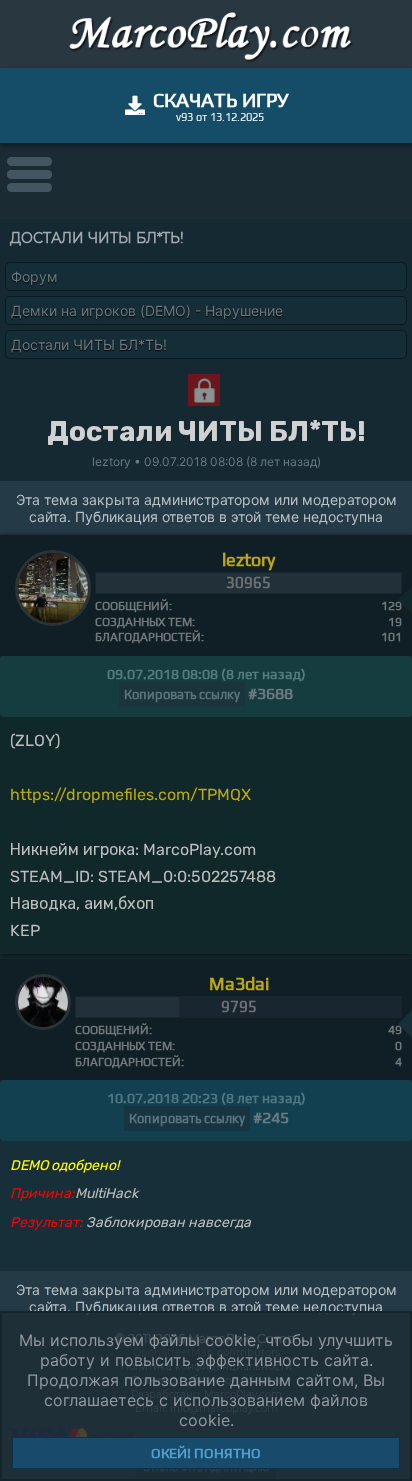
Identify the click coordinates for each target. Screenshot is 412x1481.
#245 (271, 1117)
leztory (248, 559)
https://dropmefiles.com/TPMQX (130, 794)
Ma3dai (239, 984)
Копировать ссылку (182, 694)
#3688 (270, 693)
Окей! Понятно (206, 1453)
